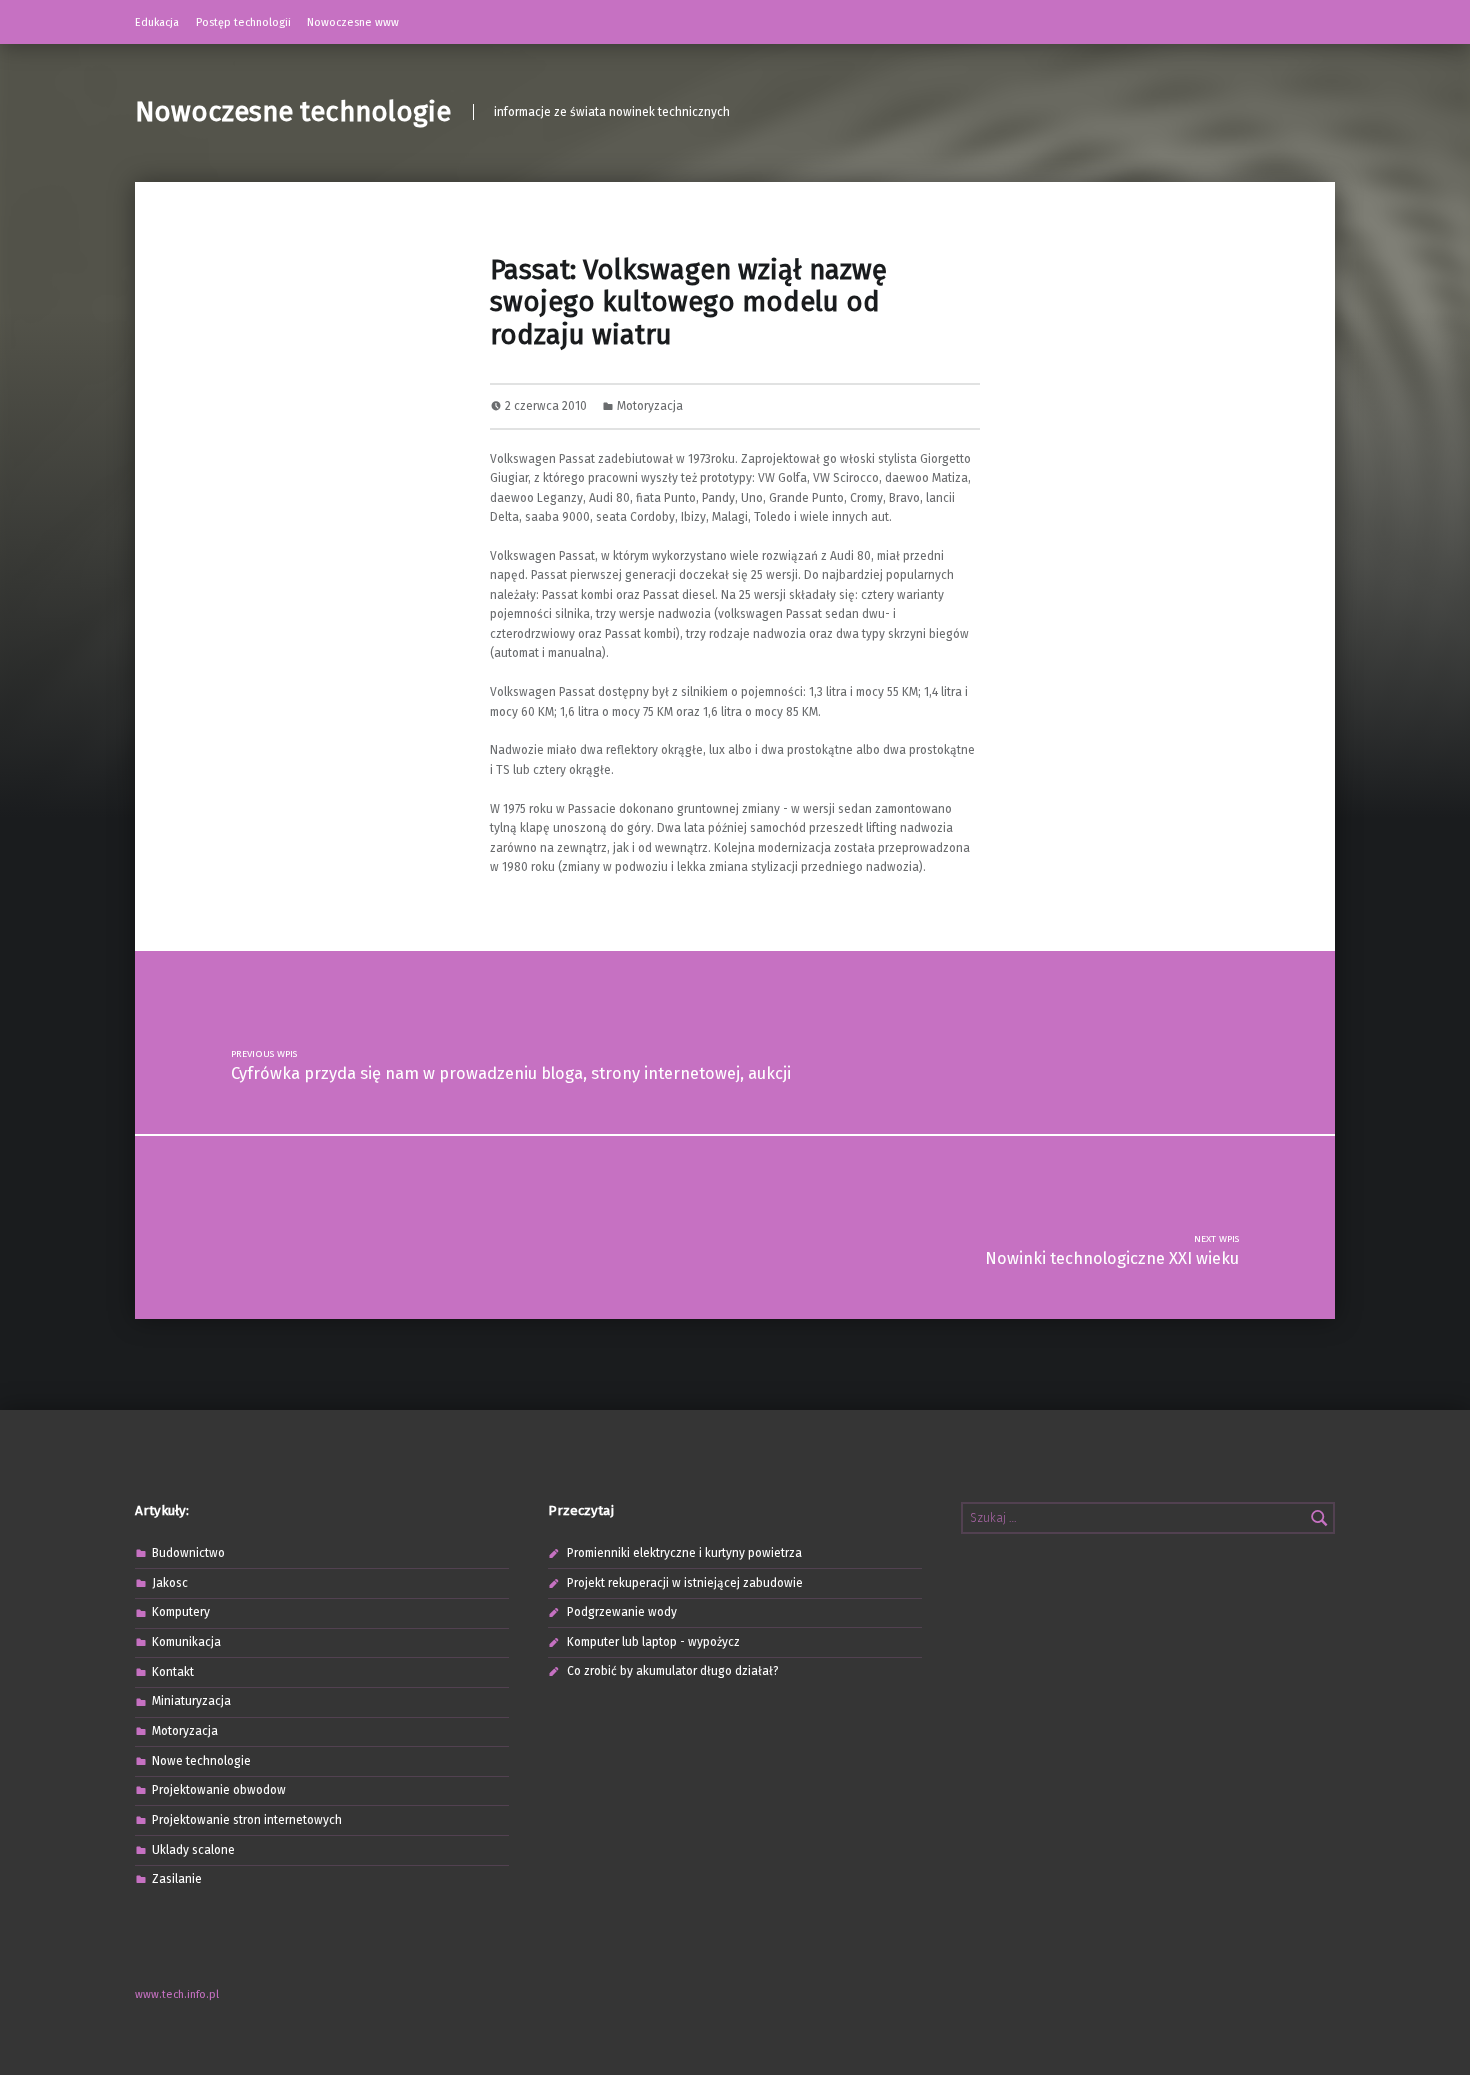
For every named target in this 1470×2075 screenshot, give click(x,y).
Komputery (181, 1612)
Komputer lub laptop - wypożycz (653, 1642)
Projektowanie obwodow (219, 1790)
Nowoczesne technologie (293, 111)
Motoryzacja (650, 406)
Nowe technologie (201, 1761)
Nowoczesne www (353, 22)
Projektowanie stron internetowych (247, 1820)
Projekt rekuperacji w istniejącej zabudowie (685, 1583)
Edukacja (157, 22)
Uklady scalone (193, 1850)
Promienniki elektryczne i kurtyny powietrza (684, 1553)
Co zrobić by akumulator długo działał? (673, 1671)
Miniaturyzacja (191, 1701)
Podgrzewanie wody (622, 1612)
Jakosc (170, 1583)
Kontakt (173, 1672)
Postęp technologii (243, 22)
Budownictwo (188, 1553)
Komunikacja (186, 1642)
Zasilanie (177, 1879)
